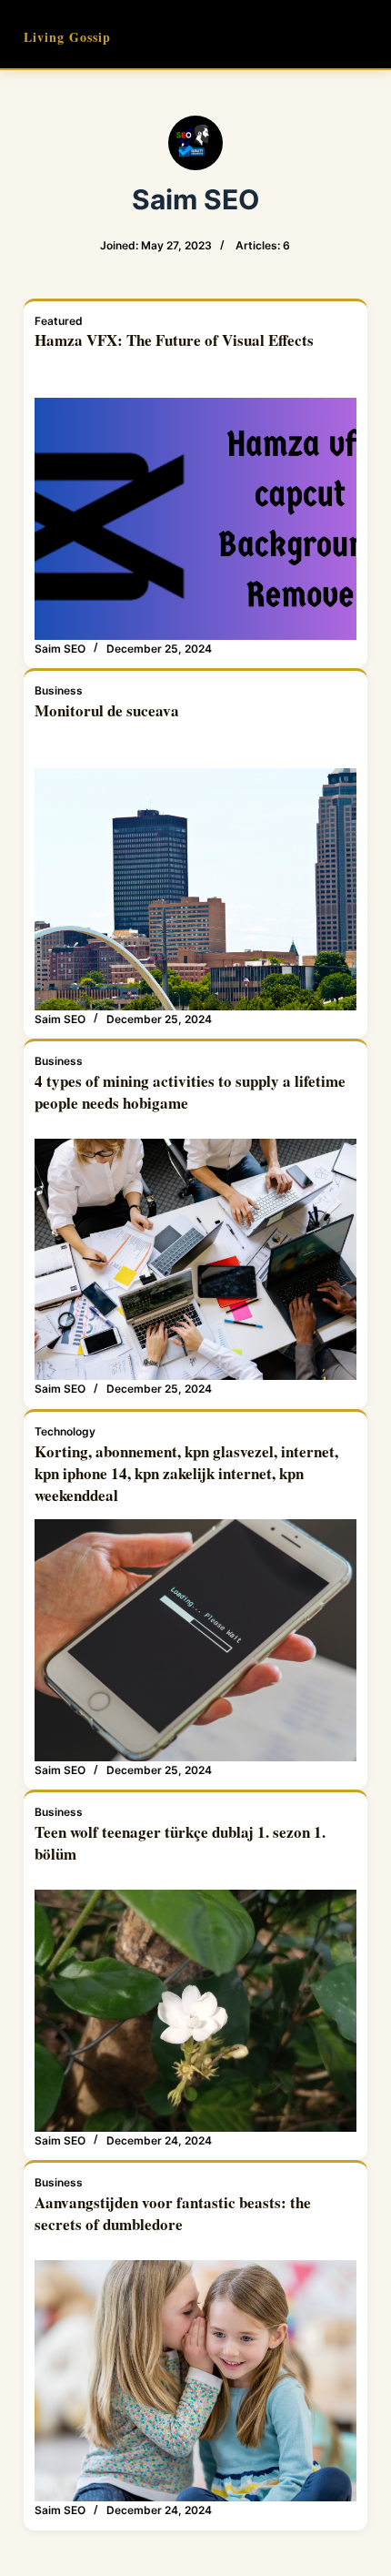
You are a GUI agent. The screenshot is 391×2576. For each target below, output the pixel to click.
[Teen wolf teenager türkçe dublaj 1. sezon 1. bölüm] (195, 2011)
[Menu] (359, 35)
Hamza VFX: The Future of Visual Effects (174, 340)
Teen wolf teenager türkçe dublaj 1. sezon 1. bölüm (180, 1843)
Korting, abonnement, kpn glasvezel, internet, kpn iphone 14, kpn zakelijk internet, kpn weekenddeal (186, 1473)
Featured (59, 321)
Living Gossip (67, 37)
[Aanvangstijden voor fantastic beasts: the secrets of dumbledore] (195, 2381)
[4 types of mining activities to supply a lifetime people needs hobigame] (195, 1260)
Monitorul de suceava (107, 710)
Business (59, 690)
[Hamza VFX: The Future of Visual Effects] (195, 519)
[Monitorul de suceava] (195, 889)
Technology (65, 1431)
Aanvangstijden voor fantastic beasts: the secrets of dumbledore (173, 2213)
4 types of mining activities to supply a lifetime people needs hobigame (190, 1092)
